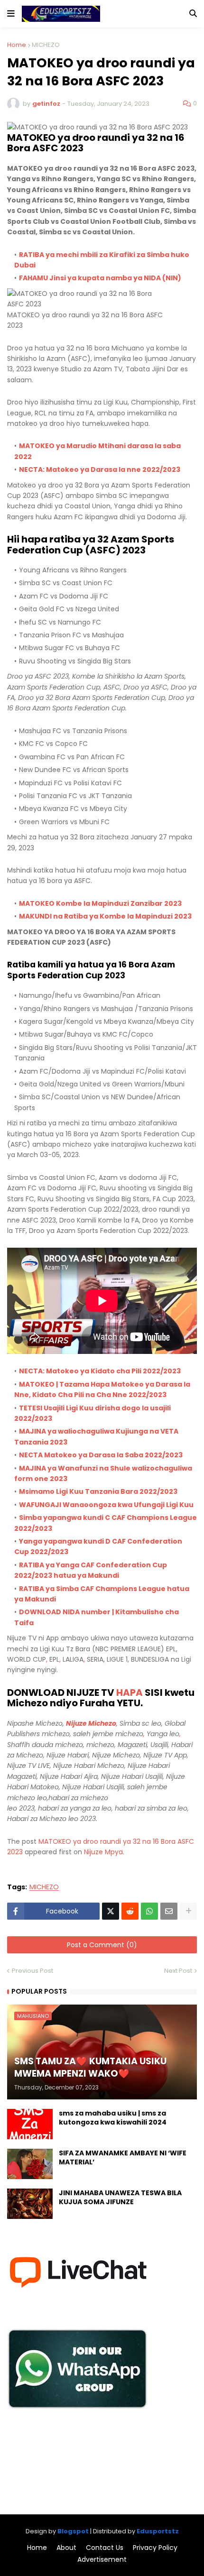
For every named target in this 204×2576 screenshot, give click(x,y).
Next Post (178, 1971)
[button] (11, 14)
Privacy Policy (155, 2548)
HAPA (130, 1693)
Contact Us (105, 2548)
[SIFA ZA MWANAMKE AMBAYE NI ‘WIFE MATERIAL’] (30, 2164)
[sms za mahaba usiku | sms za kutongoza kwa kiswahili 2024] (30, 2124)
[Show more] (188, 1911)
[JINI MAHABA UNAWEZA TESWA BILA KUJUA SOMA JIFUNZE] (30, 2204)
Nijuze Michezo (91, 1723)
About (66, 2548)
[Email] (169, 1911)
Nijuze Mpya (103, 1852)
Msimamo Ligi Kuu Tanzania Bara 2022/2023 (98, 1491)
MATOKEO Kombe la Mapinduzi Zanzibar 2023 (100, 903)
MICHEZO (46, 45)
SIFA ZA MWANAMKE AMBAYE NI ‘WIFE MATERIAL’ (123, 2158)
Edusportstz (158, 2531)
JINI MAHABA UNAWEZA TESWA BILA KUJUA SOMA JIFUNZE (120, 2198)
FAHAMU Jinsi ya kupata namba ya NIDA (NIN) (100, 278)
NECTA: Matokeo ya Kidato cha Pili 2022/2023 (100, 1371)
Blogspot (73, 2531)
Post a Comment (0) (102, 1945)
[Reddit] (130, 1911)
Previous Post (32, 1971)
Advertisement (102, 2560)
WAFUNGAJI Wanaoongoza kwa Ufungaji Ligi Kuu (106, 1505)
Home (17, 45)
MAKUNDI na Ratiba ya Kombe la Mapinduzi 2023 (105, 916)
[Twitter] (111, 1911)
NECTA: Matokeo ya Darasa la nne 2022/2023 (100, 469)
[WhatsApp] (149, 1911)
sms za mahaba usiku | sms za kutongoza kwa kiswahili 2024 (113, 2118)
